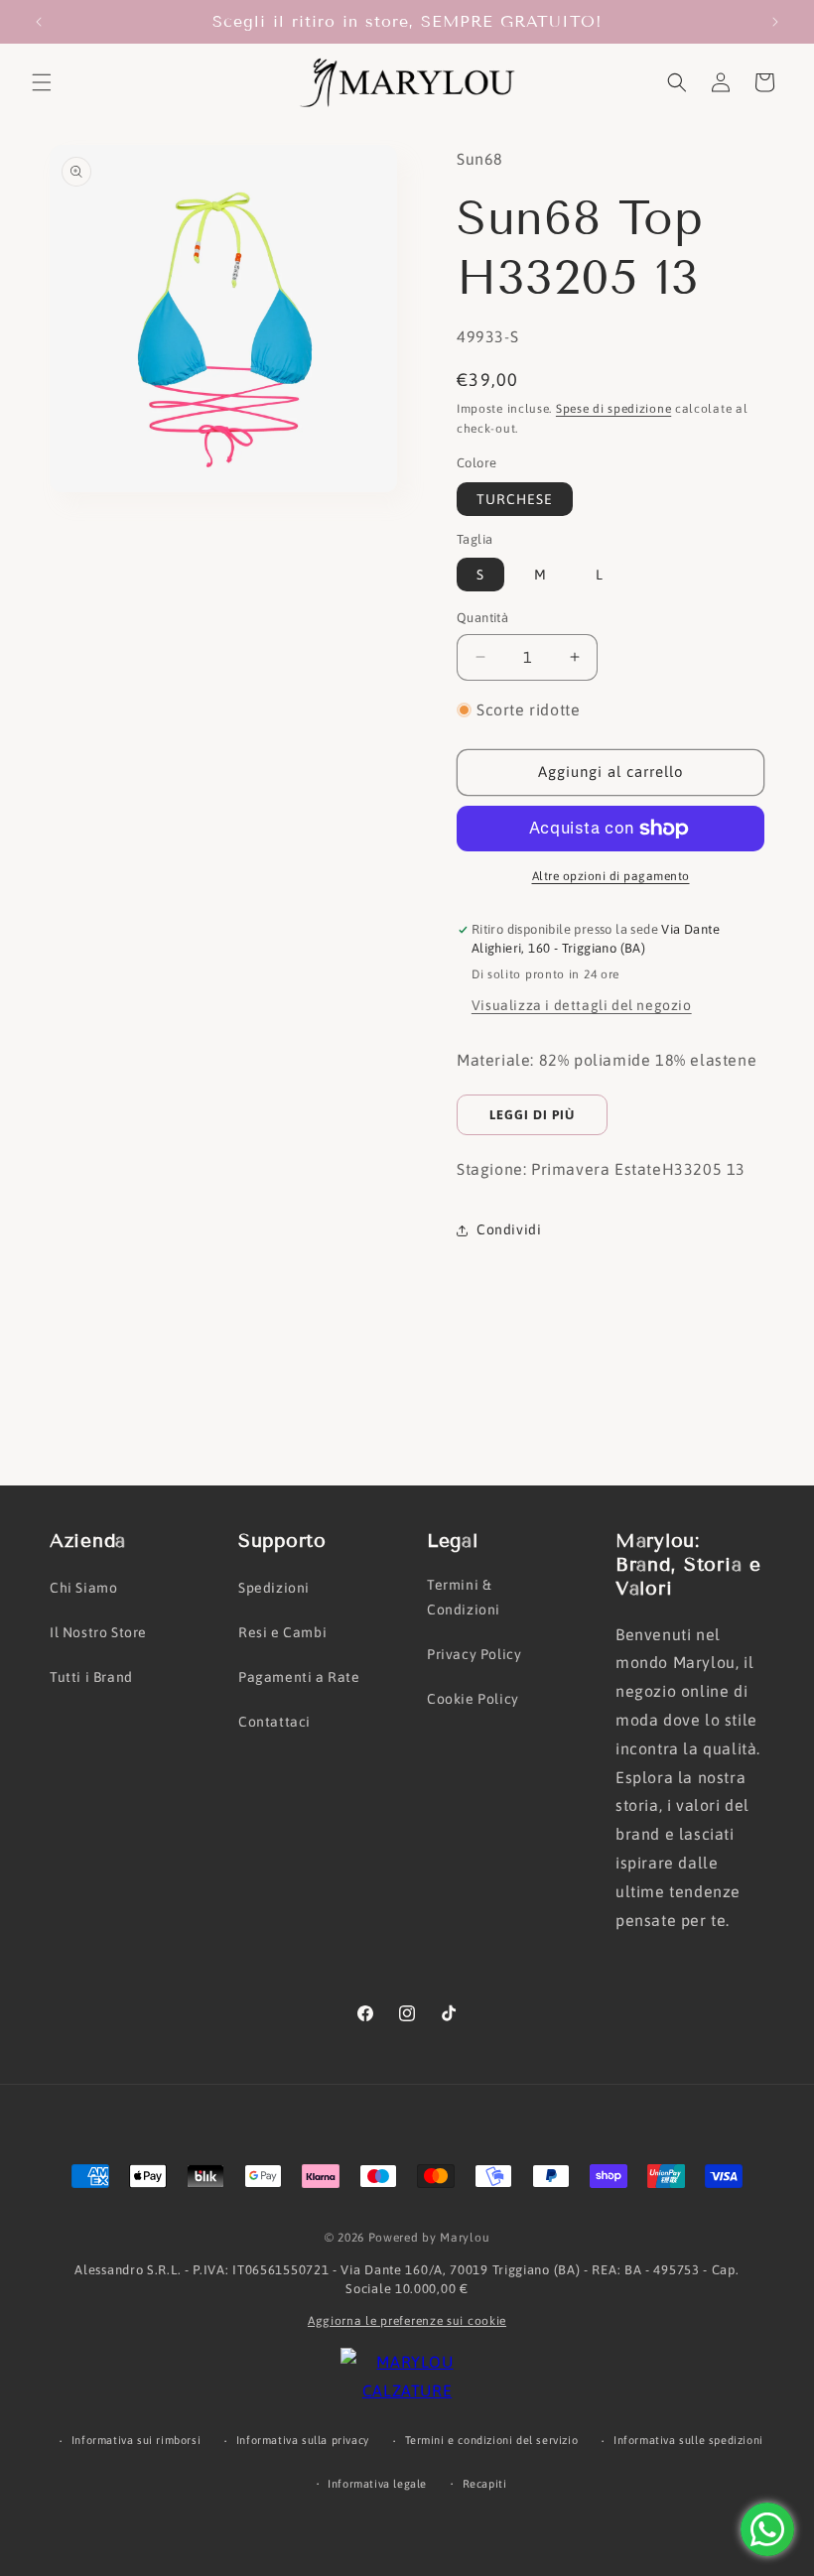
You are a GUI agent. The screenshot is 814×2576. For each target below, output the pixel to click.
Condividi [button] (509, 1229)
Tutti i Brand (91, 1677)
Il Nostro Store (98, 1632)
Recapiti (485, 2484)
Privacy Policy (474, 1654)
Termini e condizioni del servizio (492, 2440)
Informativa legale (377, 2484)
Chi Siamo (83, 1588)
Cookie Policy (473, 1699)
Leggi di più (532, 1115)
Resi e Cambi (282, 1632)
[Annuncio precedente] (39, 22)
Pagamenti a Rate (299, 1677)
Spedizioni (274, 1588)
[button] (42, 82)
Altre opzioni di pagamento (611, 876)
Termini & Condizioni (464, 1597)
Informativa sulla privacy (303, 2440)
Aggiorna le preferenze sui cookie (407, 2321)
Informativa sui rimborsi (136, 2440)
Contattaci (274, 1722)
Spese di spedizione (613, 409)
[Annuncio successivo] (775, 22)
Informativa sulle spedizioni (688, 2440)
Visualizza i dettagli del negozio (582, 1005)
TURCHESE (515, 499)
